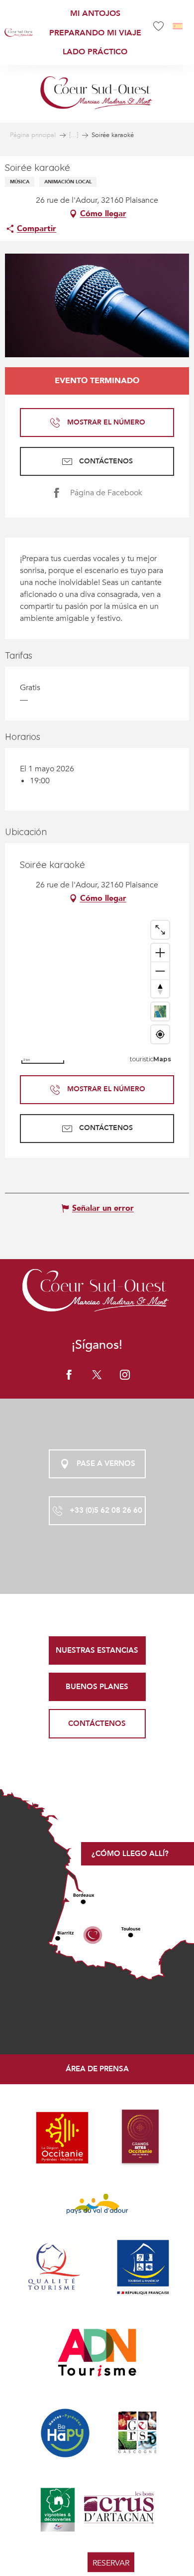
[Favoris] (160, 26)
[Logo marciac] (97, 1292)
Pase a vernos (106, 1463)
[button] (178, 26)
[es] (178, 26)
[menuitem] (19, 33)
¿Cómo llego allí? (130, 1854)
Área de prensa (97, 2069)
